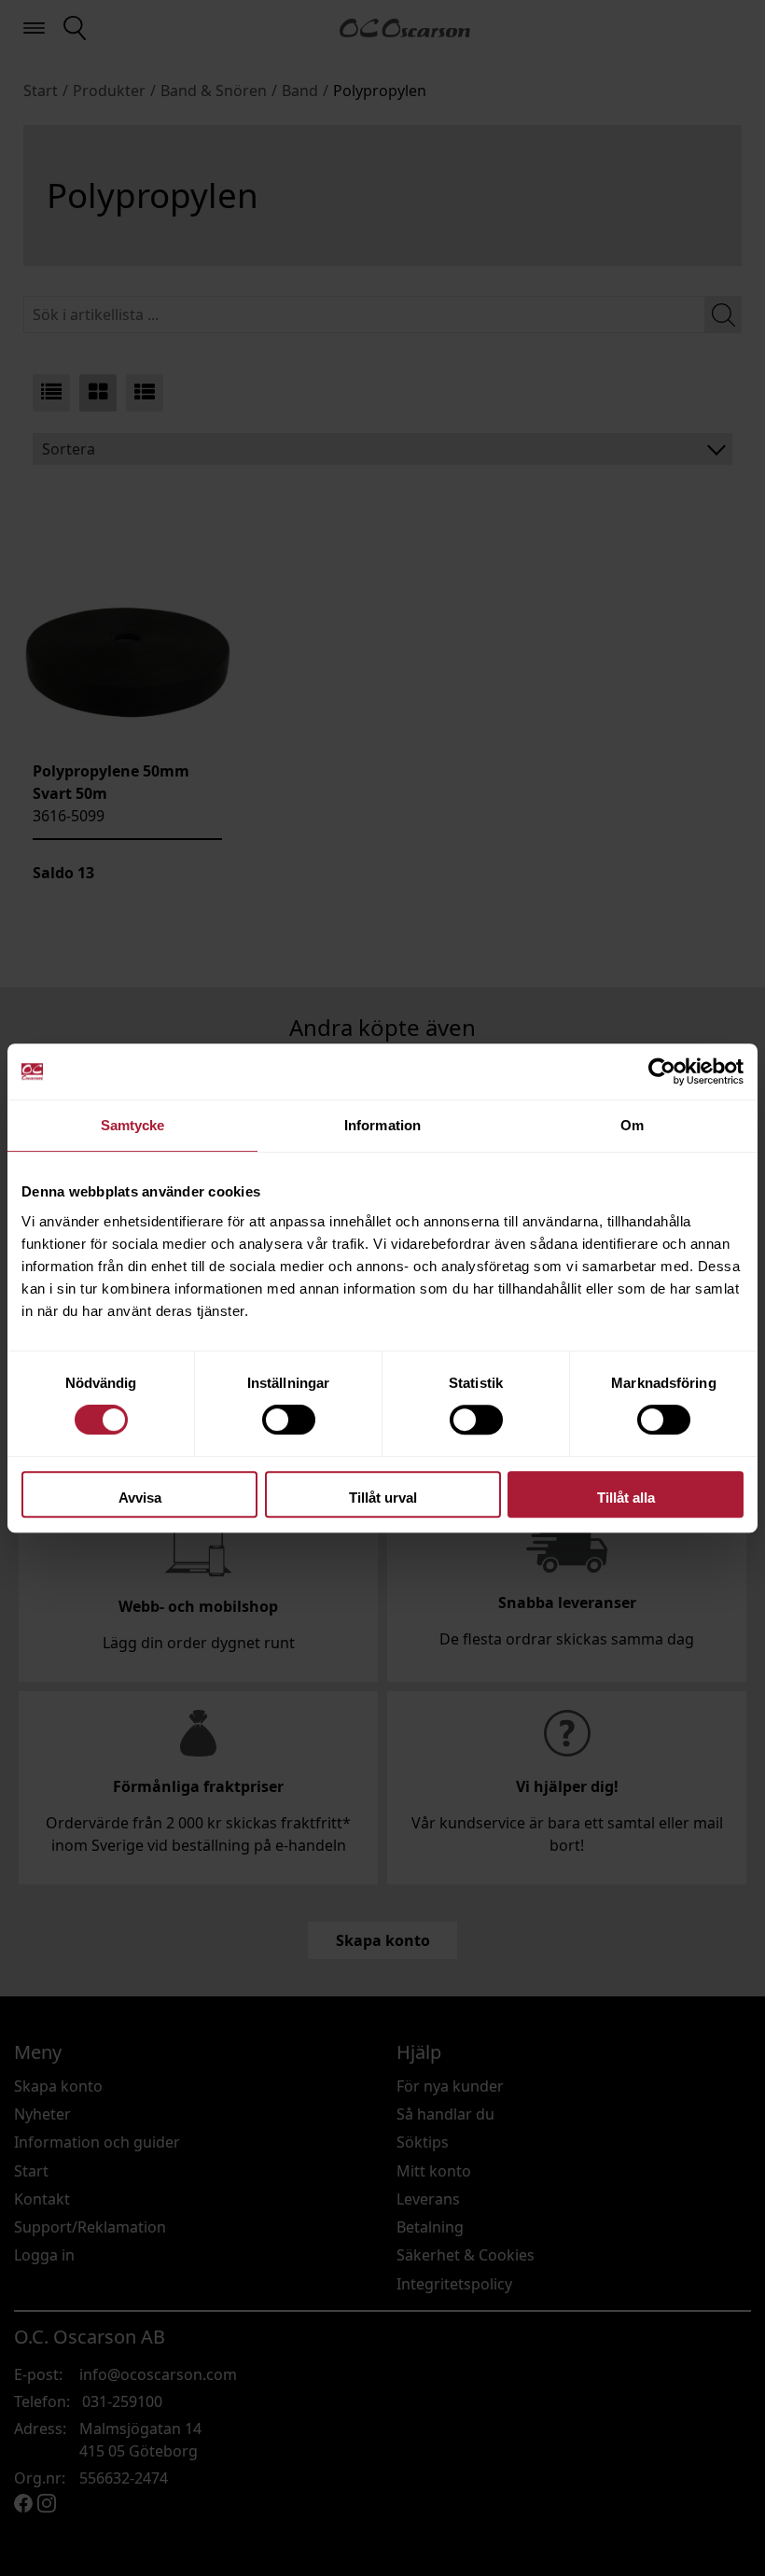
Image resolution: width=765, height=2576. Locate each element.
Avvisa (140, 1498)
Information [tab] (382, 1125)
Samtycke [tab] (133, 1125)
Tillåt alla (626, 1498)
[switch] (289, 1420)
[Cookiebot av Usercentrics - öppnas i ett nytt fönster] (662, 1071)
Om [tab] (632, 1125)
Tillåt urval (383, 1498)
